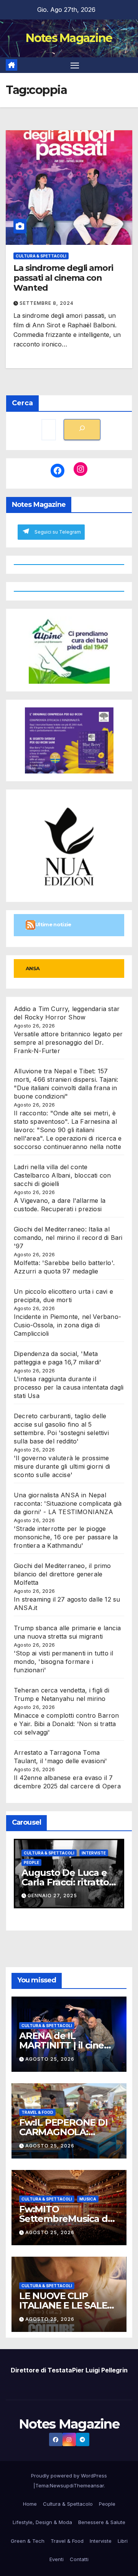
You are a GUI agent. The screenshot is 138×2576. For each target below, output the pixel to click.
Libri (123, 2541)
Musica (88, 2199)
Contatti (79, 2559)
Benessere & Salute (102, 2522)
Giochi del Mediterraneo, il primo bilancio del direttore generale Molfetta (62, 1574)
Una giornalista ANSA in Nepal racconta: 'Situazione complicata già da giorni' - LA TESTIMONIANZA (68, 1503)
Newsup (60, 2485)
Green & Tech (28, 2541)
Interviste (19, 1853)
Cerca (22, 403)
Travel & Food (37, 2112)
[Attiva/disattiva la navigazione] (75, 65)
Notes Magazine (69, 38)
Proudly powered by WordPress (69, 2476)
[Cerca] (82, 430)
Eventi (57, 2559)
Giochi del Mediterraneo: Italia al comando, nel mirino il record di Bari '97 (68, 1238)
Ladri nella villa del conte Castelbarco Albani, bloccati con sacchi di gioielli (62, 1175)
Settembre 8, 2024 (47, 303)
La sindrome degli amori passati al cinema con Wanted (63, 278)
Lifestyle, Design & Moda (42, 2522)
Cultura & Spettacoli (41, 256)
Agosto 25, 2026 (50, 2059)
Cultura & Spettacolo (68, 2504)
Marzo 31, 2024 (85, 1902)
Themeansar (89, 2485)
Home (30, 2504)
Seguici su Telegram (58, 532)
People (107, 2504)
